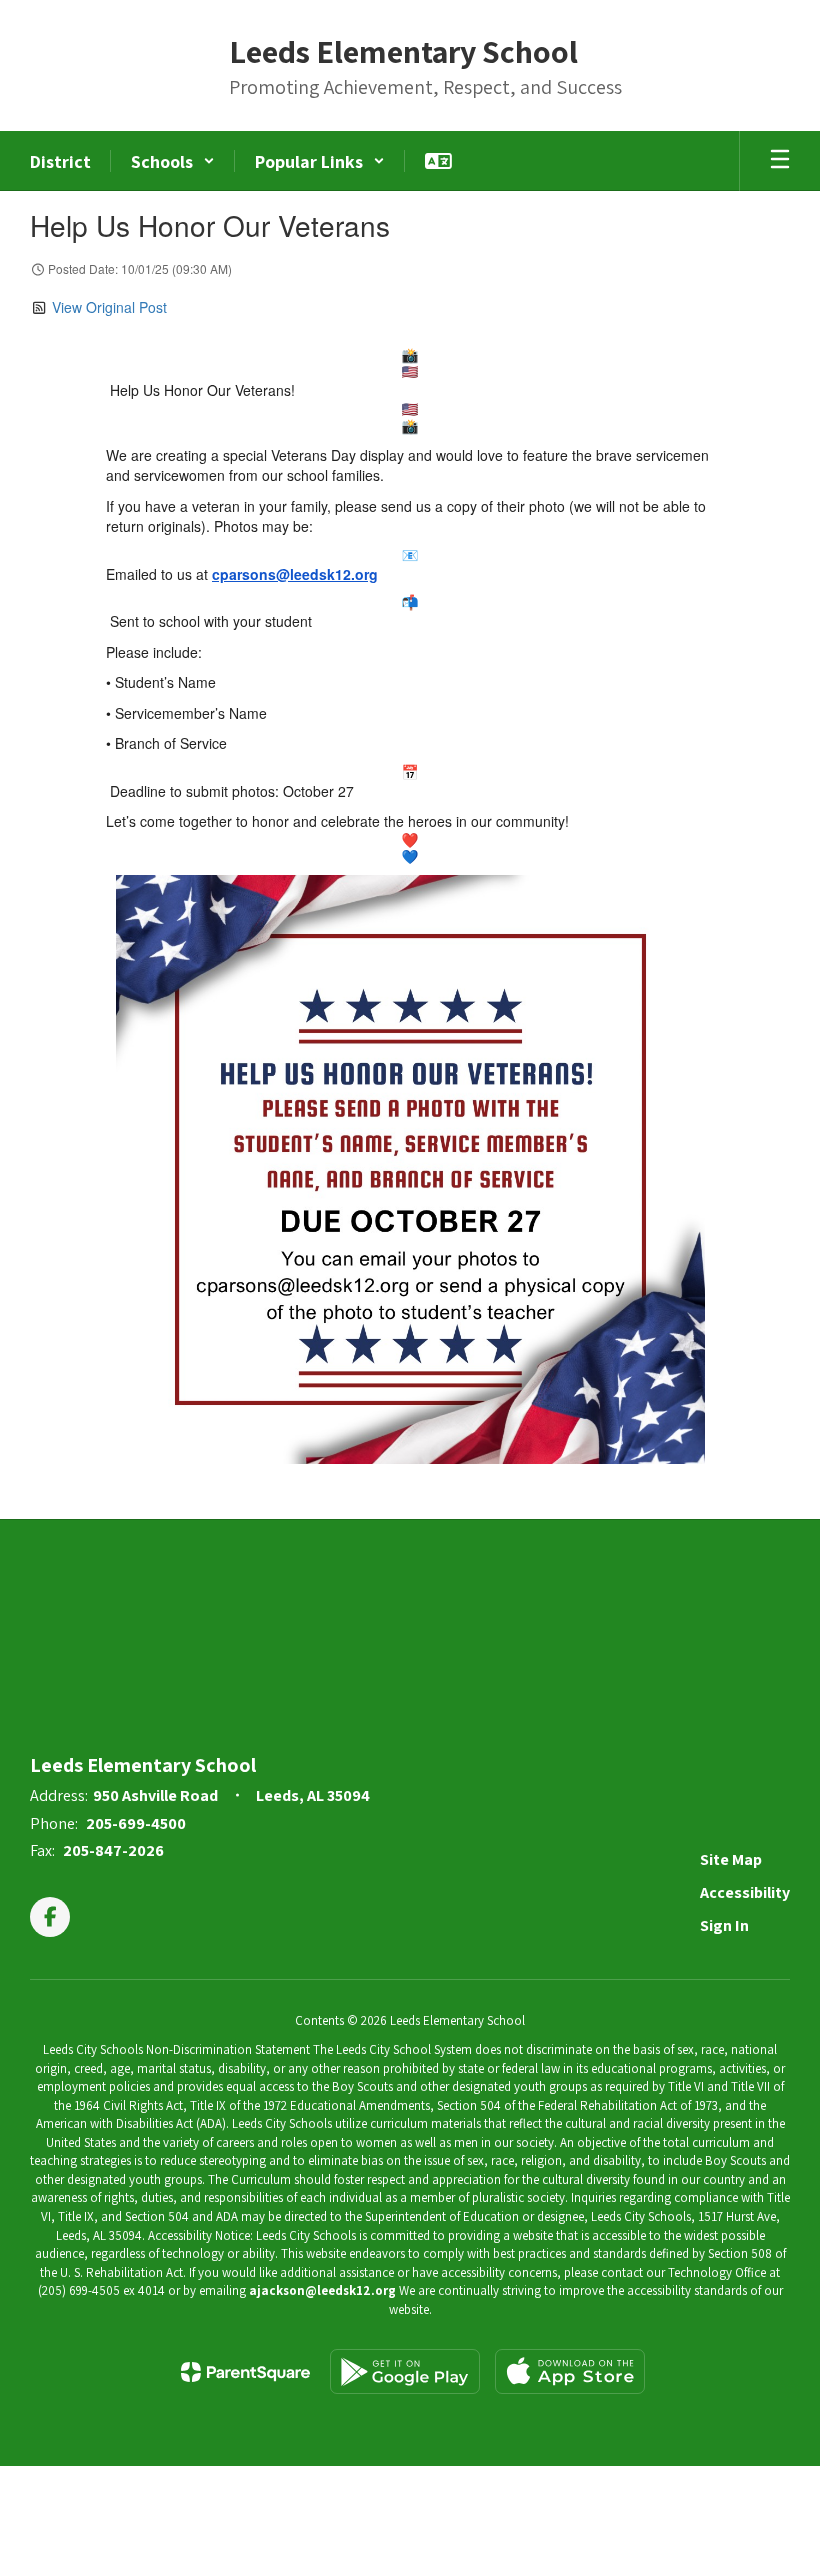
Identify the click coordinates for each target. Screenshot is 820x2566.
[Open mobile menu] (780, 161)
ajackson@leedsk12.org (322, 2290)
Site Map (731, 1859)
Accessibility (745, 1892)
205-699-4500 (136, 1823)
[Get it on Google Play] (405, 2371)
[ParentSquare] (245, 2372)
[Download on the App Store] (570, 2371)
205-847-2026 (113, 1850)
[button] (173, 161)
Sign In (724, 1925)
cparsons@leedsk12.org (295, 574)
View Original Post (109, 307)
